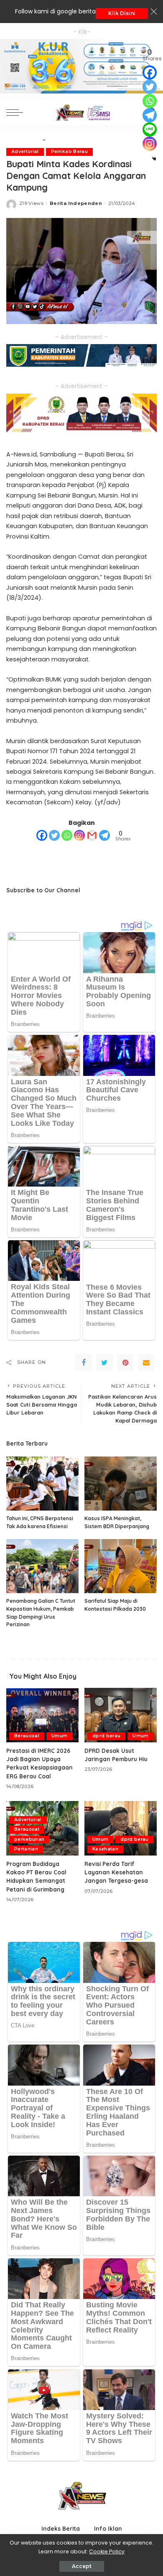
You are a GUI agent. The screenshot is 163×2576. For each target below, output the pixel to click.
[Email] (146, 1363)
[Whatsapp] (67, 835)
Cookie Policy (107, 2551)
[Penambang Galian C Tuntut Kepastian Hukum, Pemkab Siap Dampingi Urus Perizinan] (42, 1566)
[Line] (150, 130)
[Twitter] (54, 835)
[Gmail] (92, 835)
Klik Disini (122, 13)
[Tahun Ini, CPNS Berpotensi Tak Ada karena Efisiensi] (42, 1484)
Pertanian (26, 1849)
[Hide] (154, 159)
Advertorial (25, 152)
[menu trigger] (17, 112)
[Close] (154, 12)
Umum (59, 1736)
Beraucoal (27, 1736)
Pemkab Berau (69, 152)
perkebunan (29, 1839)
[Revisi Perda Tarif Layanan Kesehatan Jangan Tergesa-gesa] (121, 1828)
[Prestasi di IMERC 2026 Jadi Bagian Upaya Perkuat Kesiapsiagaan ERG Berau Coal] (42, 1715)
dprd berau (106, 1736)
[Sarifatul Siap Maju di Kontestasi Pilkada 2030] (121, 1566)
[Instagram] (79, 835)
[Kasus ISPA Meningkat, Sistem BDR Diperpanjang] (121, 1484)
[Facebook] (42, 835)
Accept (82, 2566)
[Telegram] (104, 835)
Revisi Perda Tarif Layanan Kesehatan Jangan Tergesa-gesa (116, 1872)
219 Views (31, 203)
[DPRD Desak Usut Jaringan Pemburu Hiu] (121, 1715)
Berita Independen (76, 203)
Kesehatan (105, 1849)
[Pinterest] (125, 1363)
